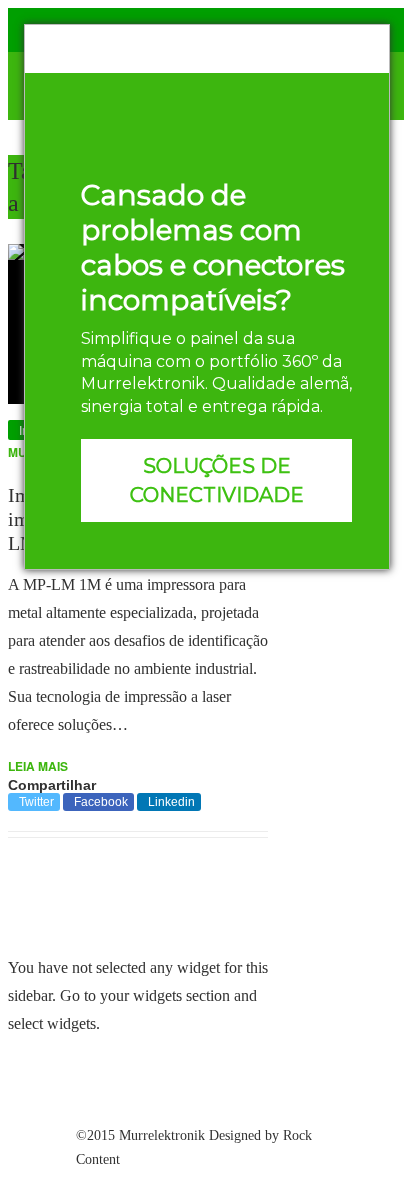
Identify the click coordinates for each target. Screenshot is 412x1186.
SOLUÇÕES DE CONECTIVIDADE (217, 480)
